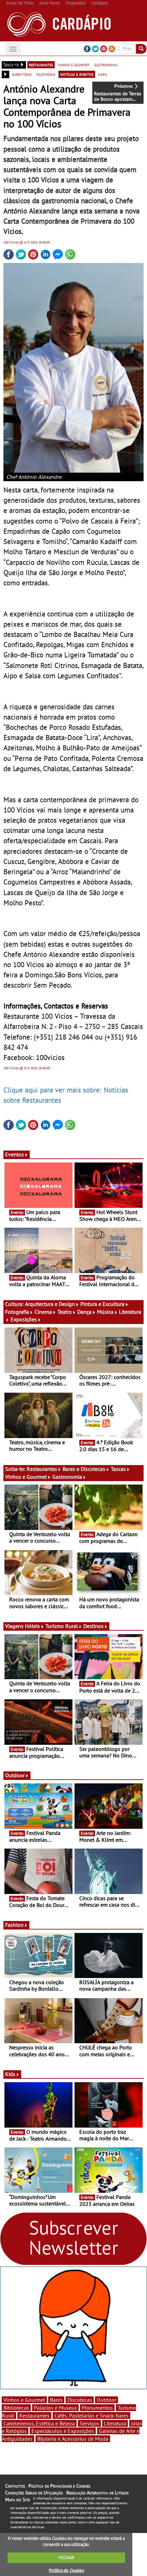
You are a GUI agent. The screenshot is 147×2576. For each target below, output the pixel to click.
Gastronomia (67, 1477)
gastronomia (106, 65)
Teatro (65, 1312)
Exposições (24, 1319)
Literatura (115, 2423)
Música (105, 1312)
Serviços (89, 2423)
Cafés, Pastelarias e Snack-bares (91, 2415)
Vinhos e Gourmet (26, 1477)
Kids (10, 2074)
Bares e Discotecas (84, 1469)
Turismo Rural (62, 1626)
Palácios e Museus (55, 2408)
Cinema (43, 1312)
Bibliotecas (16, 2408)
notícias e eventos (77, 74)
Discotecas (80, 2400)
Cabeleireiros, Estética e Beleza (39, 2423)
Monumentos (97, 2408)
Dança (84, 1312)
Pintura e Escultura (102, 1304)
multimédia (46, 74)
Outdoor (15, 1775)
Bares (56, 2400)
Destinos (93, 1626)
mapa (103, 74)
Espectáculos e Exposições (63, 2431)
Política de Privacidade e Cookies (59, 2486)
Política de (66, 2570)
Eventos (15, 1154)
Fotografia (17, 1312)
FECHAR (66, 2557)
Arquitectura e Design (50, 1304)
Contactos (15, 2486)
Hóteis (32, 1626)
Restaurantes (42, 1469)
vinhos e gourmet (74, 65)
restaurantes (41, 65)
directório (22, 74)
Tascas (118, 1469)
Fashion (14, 1925)
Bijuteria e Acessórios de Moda (73, 2439)
